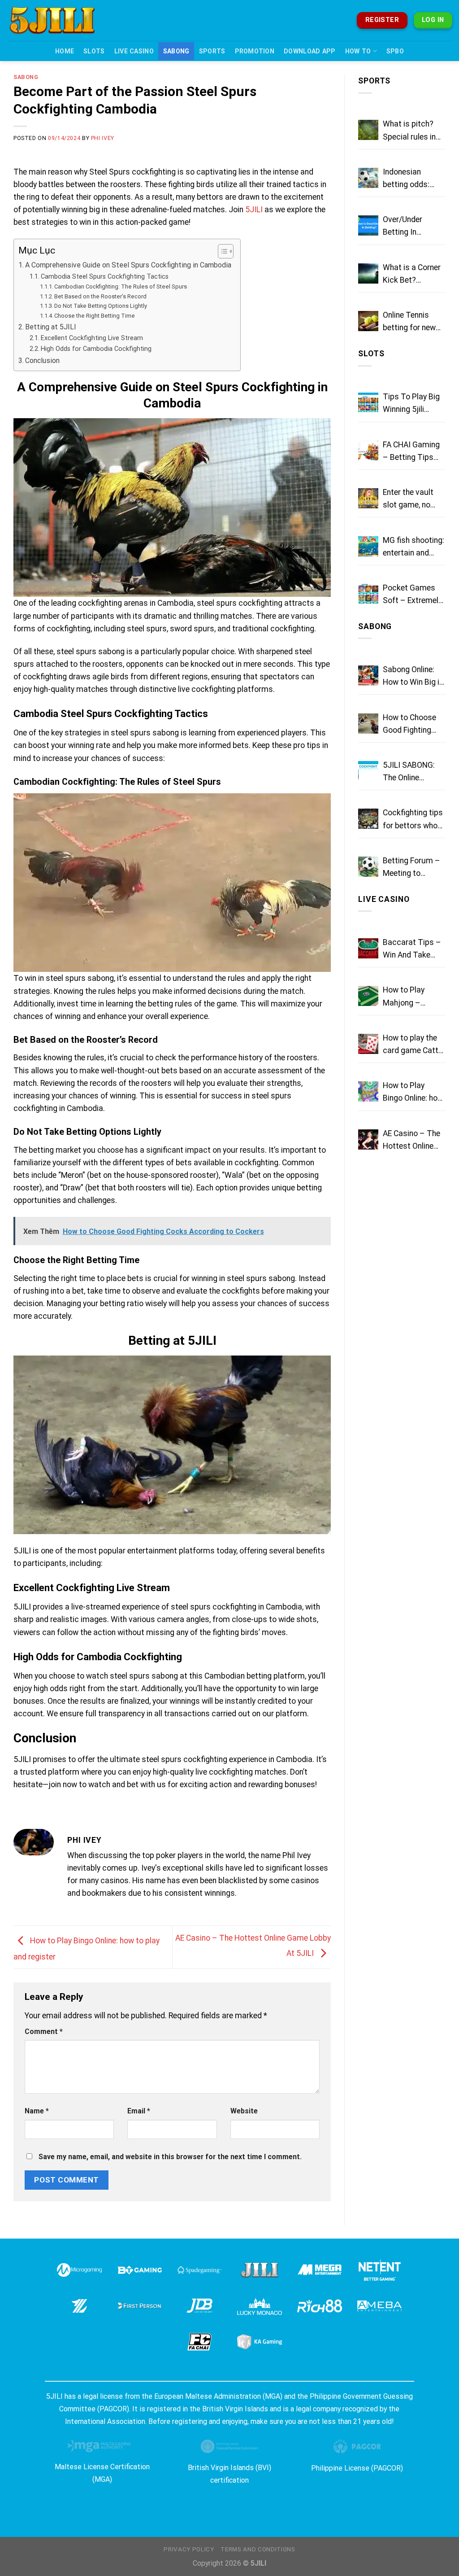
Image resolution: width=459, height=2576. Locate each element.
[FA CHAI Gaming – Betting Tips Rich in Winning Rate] (368, 451)
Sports (212, 51)
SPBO (395, 51)
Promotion (255, 51)
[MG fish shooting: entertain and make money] (368, 546)
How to (358, 51)
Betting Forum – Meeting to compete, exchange (411, 868)
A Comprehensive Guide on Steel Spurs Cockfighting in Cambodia (128, 265)
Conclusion (42, 361)
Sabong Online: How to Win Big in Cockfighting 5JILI (413, 677)
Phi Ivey (103, 138)
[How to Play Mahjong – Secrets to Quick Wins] (368, 996)
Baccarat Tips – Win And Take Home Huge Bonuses (412, 949)
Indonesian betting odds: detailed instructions (406, 179)
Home (65, 51)
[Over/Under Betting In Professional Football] (368, 225)
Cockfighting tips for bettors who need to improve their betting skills (414, 820)
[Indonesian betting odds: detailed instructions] (368, 178)
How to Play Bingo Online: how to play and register (413, 1093)
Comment (44, 2031)
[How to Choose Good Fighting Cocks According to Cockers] (368, 724)
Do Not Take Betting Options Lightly (101, 306)
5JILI (254, 210)
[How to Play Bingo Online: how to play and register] (368, 1091)
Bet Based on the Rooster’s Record (100, 296)
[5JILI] (58, 20)
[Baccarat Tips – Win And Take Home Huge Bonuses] (368, 948)
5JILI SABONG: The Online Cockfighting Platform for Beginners (409, 772)
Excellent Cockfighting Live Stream (92, 338)
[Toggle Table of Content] (221, 251)
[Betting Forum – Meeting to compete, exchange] (368, 867)
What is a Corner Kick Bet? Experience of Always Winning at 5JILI (412, 275)
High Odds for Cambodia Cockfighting (96, 349)
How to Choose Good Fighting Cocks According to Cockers (413, 725)
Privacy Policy (189, 2549)
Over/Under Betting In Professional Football (405, 227)
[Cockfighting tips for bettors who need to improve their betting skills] (368, 819)
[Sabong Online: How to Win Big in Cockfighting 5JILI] (368, 676)
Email (139, 2111)
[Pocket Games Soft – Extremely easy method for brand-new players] (368, 594)
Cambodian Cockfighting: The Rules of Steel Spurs (121, 286)
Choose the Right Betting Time (95, 316)
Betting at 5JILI (51, 327)
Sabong (176, 51)
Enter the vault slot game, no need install (408, 499)
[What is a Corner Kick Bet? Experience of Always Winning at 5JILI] (368, 273)
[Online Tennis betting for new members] (368, 321)
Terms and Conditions (258, 2549)
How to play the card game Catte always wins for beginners (413, 1045)
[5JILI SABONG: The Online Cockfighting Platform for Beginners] (368, 771)
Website (244, 2111)
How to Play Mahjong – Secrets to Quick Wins (412, 997)
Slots (94, 51)
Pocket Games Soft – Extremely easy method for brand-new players (412, 595)
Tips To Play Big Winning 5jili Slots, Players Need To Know (411, 404)
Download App (310, 51)
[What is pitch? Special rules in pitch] (368, 130)
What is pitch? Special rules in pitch (409, 131)
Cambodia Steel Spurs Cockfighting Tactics (105, 276)
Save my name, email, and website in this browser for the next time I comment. (170, 2157)
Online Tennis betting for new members (409, 322)
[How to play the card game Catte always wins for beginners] (368, 1044)
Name (37, 2111)
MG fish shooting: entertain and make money (414, 547)
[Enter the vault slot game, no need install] (368, 498)
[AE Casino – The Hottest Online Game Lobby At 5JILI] (368, 1139)
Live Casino (134, 51)
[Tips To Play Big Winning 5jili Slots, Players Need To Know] (368, 403)
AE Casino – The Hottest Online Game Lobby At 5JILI (411, 1141)
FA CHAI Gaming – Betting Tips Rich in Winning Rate (411, 452)
